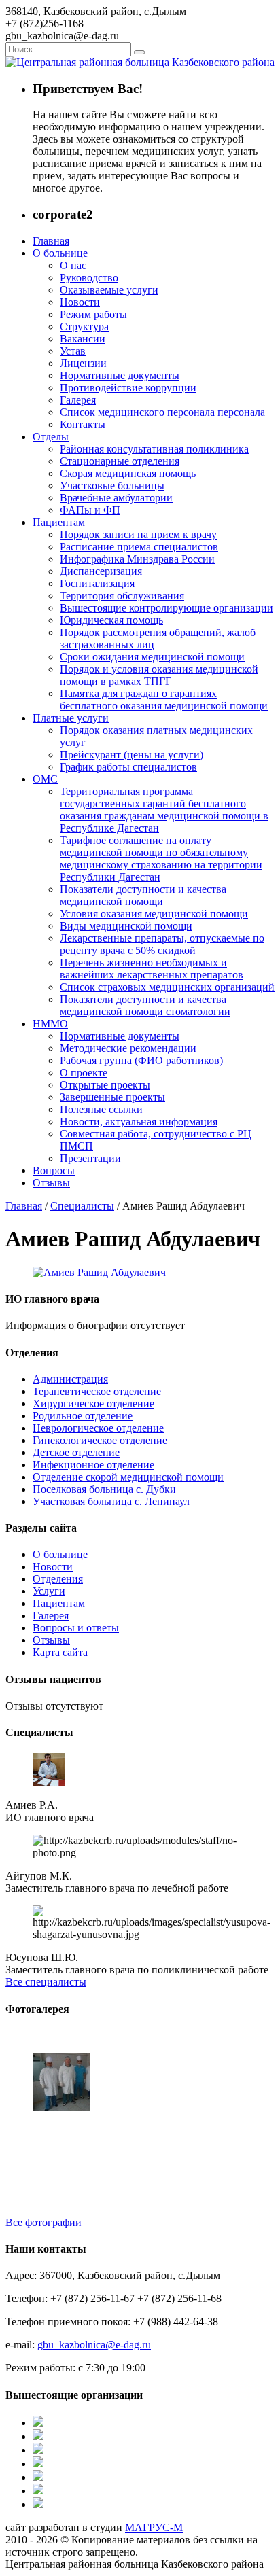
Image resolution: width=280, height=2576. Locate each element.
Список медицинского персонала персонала (162, 412)
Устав (73, 351)
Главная (51, 241)
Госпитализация (97, 583)
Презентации (90, 1158)
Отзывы (51, 1183)
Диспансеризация (101, 571)
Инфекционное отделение (93, 1465)
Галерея (78, 400)
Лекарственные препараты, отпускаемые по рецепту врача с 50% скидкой (162, 944)
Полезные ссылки (101, 1109)
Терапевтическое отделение (97, 1391)
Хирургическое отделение (93, 1404)
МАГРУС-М (154, 2527)
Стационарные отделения (120, 461)
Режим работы (93, 314)
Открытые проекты (105, 1085)
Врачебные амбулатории (116, 498)
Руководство (89, 278)
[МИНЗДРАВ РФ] (38, 2504)
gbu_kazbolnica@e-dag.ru (94, 2345)
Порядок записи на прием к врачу (138, 534)
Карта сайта (60, 1652)
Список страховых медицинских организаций (167, 987)
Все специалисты (46, 1982)
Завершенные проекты (112, 1097)
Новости (80, 302)
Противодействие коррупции (128, 388)
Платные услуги (71, 718)
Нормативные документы (120, 375)
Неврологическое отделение (98, 1428)
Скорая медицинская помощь (128, 473)
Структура (84, 327)
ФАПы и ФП (90, 510)
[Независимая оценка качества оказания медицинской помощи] (38, 2477)
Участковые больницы (112, 486)
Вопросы (54, 1170)
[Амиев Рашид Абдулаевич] (99, 1272)
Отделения (58, 1579)
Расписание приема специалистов (139, 547)
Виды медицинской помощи (126, 926)
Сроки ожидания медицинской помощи (152, 657)
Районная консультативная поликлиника (154, 449)
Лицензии (83, 363)
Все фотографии (43, 2222)
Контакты (83, 424)
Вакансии (83, 339)
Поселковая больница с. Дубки (104, 1489)
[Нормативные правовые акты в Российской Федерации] (38, 2464)
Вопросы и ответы (76, 1628)
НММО (50, 1024)
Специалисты (82, 1206)
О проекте (84, 1073)
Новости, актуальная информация (139, 1122)
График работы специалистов (128, 767)
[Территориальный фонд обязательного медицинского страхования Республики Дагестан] (38, 2436)
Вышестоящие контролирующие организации (167, 608)
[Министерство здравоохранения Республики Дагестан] (38, 2423)
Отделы (51, 437)
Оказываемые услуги (109, 290)
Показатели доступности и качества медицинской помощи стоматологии (145, 1005)
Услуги (49, 1591)
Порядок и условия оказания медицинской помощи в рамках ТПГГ (159, 675)
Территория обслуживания (122, 596)
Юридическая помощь (111, 620)
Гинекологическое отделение (100, 1440)
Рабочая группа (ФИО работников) (141, 1060)
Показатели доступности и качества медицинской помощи (143, 895)
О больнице (60, 253)
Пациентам (59, 522)
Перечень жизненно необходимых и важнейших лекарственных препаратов (152, 969)
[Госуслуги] (38, 2450)
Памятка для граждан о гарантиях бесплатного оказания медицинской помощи (164, 700)
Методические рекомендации (128, 1048)
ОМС (45, 779)
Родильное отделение (83, 1416)
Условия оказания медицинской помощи (154, 914)
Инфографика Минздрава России (137, 559)
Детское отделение (76, 1452)
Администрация (70, 1379)
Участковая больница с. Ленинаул (111, 1501)
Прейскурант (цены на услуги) (132, 755)
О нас (73, 265)
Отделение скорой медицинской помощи (128, 1477)
